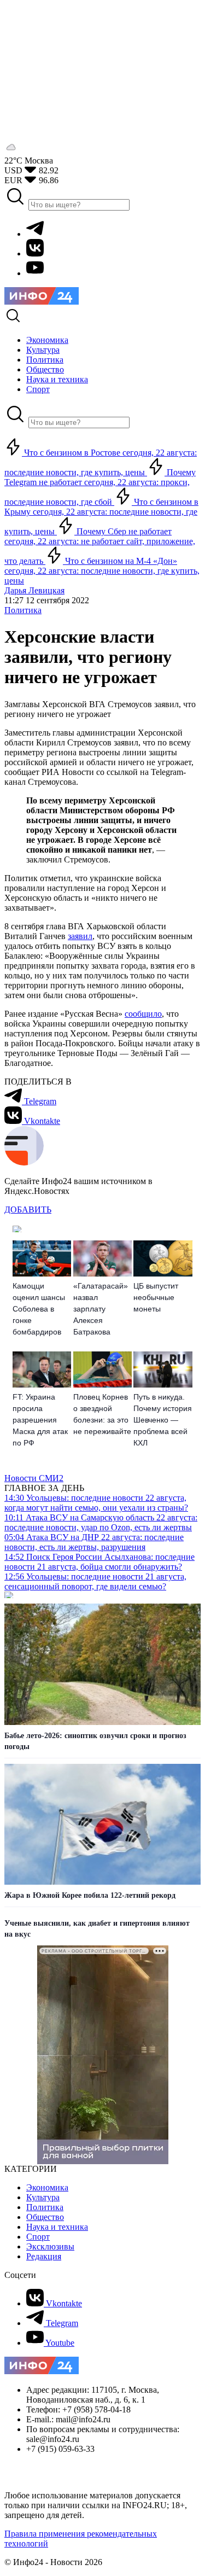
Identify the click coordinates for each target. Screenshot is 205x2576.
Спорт (38, 2237)
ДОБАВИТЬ (28, 1210)
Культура (43, 2197)
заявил (80, 936)
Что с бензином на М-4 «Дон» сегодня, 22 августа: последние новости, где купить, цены (102, 571)
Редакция (44, 2256)
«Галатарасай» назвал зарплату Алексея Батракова (101, 1309)
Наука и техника (57, 2227)
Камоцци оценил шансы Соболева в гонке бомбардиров (39, 1309)
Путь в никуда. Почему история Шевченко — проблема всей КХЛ (163, 1420)
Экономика (47, 2187)
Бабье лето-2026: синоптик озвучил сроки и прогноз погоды (95, 1741)
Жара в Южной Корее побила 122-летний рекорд (90, 1895)
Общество (45, 2217)
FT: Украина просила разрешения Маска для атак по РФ (40, 1420)
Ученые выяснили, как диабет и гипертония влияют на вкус (97, 1929)
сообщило (143, 1014)
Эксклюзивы (50, 2246)
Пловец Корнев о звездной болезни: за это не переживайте (102, 1414)
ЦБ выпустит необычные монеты (156, 1297)
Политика (23, 610)
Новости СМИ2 (34, 1478)
